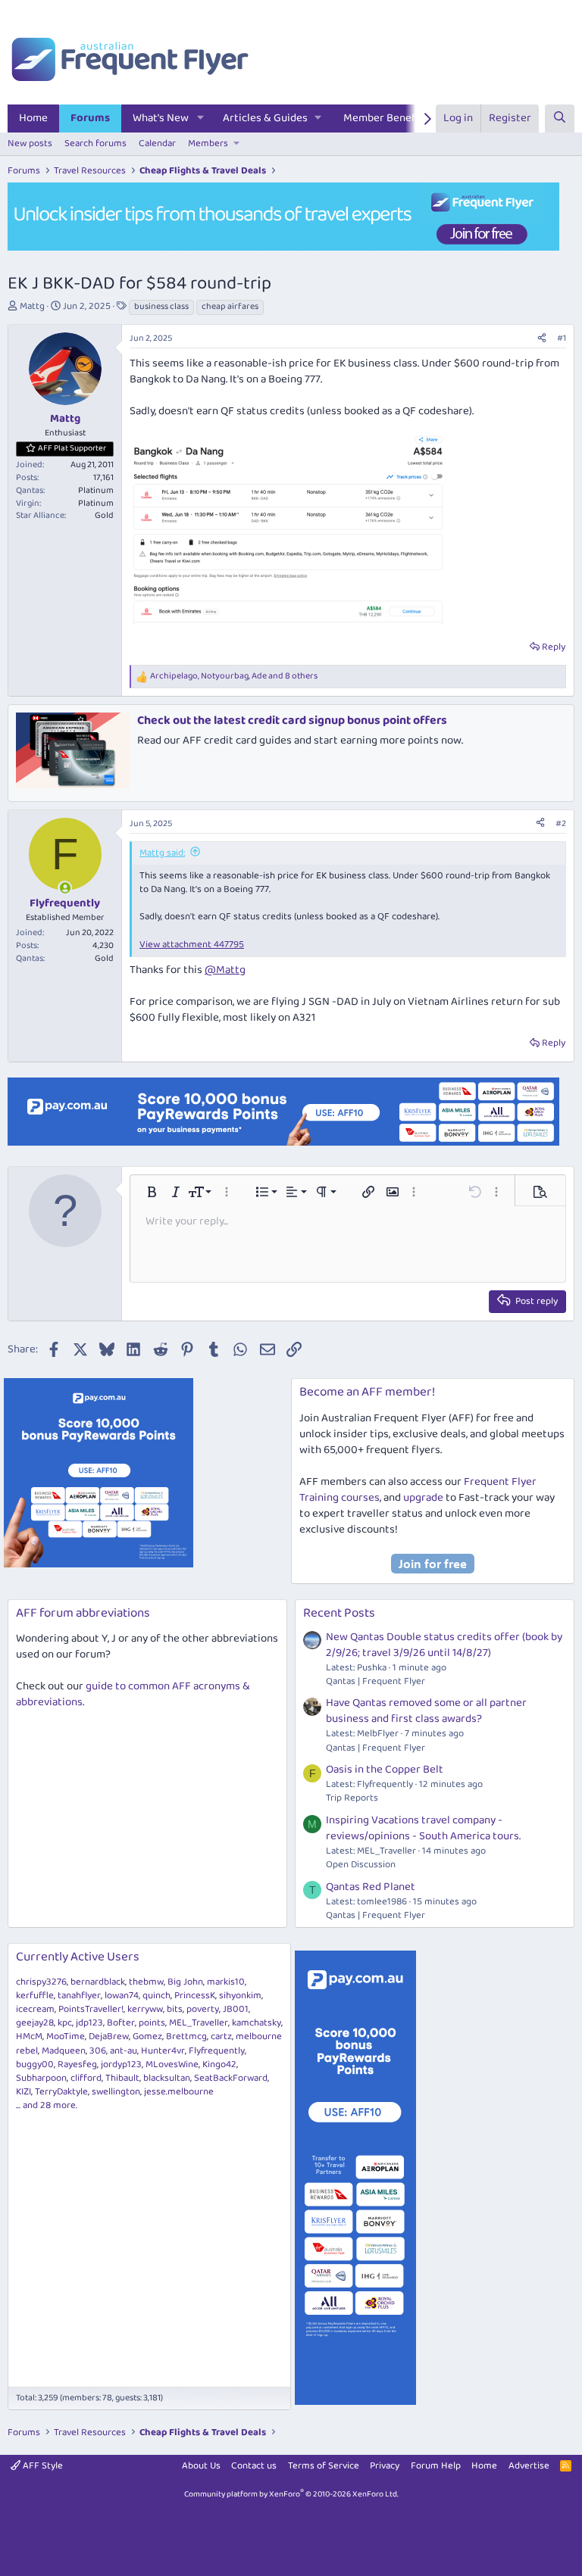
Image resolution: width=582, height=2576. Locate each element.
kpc (65, 2023)
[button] (201, 119)
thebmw (146, 1982)
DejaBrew (109, 2036)
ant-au (124, 2051)
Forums (90, 118)
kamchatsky (257, 2023)
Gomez (147, 2036)
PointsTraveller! (91, 2009)
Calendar (157, 143)
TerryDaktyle (61, 2092)
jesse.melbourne (179, 2092)
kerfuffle (35, 1996)
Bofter (121, 2023)
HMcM (29, 2036)
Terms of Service (324, 2466)
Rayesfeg (77, 2065)
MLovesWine (172, 2065)
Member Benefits (386, 118)
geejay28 (35, 2023)
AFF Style (42, 2466)
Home (33, 118)
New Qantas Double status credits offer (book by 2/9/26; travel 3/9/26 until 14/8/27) (444, 1645)
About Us (201, 2466)
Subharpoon (41, 2078)
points (152, 2023)
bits (175, 2009)
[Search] (560, 119)
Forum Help (436, 2466)
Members (208, 143)
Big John (185, 1982)
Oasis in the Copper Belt (385, 1770)
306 (98, 2051)
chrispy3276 (41, 1982)
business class (161, 307)
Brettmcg (186, 2036)
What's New (161, 118)
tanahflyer (79, 1996)
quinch (156, 1996)
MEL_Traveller (199, 2023)
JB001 (236, 2009)
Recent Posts (339, 1613)
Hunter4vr (163, 2051)
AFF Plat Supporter (72, 448)
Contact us (254, 2466)
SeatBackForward (231, 2078)
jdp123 (89, 2023)
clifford (86, 2078)
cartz (221, 2036)
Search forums (95, 143)
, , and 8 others (234, 677)
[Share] (542, 339)
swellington (116, 2092)
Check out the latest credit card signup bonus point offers (292, 720)
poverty (203, 2009)
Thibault (122, 2078)
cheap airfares (230, 307)
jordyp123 (121, 2065)
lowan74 (122, 1996)
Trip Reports (352, 1798)
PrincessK (195, 1996)
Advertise (529, 2466)
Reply (554, 647)
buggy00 (35, 2065)
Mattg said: (162, 853)
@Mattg (225, 970)
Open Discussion (361, 1865)
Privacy (385, 2466)
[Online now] (65, 888)
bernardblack (98, 1982)
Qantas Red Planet (371, 1887)
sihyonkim (240, 1996)
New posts (30, 143)
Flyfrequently (217, 2051)
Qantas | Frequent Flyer (375, 1681)
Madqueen (64, 2051)
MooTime (66, 2036)
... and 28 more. (47, 2105)
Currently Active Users (78, 1957)
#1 (562, 338)
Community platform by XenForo (291, 2494)
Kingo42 (219, 2065)
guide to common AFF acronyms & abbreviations (133, 1694)
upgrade (423, 1498)
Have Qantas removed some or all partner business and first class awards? (426, 1711)
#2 (561, 823)
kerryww (145, 2009)
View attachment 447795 (192, 945)
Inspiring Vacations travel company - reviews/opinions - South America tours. (423, 1828)
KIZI (23, 2092)
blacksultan (167, 2078)
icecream (35, 2009)
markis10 (226, 1982)
